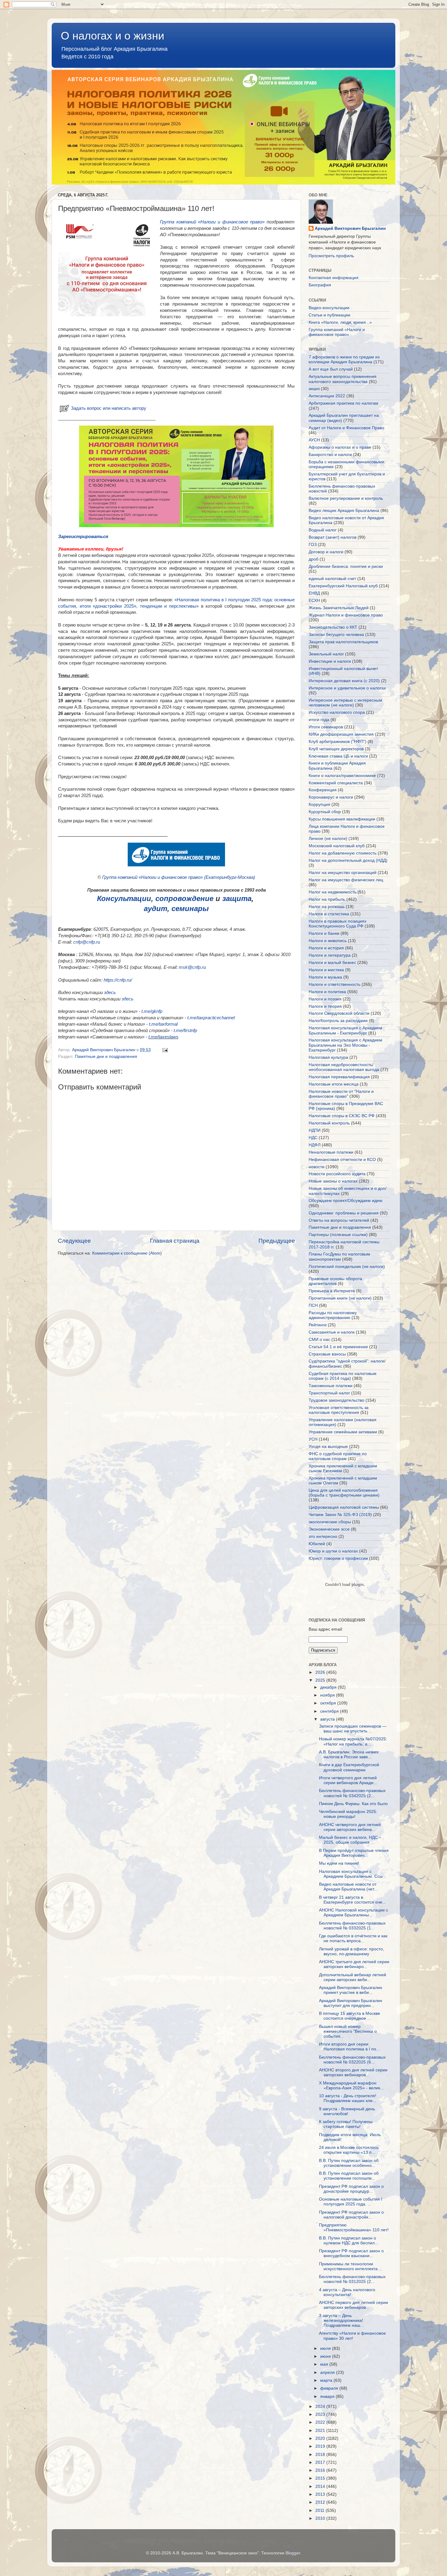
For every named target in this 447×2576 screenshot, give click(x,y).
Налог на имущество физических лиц (346, 880)
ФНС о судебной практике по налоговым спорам (338, 1456)
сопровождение (184, 898)
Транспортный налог (329, 1393)
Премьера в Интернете (332, 1291)
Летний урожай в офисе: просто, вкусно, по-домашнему (352, 1951)
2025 (321, 1680)
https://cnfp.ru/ (118, 980)
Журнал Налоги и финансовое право (346, 615)
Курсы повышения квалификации (342, 819)
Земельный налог (326, 654)
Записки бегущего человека (336, 635)
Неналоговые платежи (331, 1152)
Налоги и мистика (326, 970)
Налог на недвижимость (333, 892)
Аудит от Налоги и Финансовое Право (347, 428)
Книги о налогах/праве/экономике (342, 776)
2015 (321, 2478)
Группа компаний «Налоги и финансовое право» (212, 222)
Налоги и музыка (325, 977)
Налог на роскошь (327, 907)
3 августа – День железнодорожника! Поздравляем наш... (341, 2320)
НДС (313, 1138)
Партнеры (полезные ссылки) (338, 1235)
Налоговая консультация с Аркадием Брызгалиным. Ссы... (353, 1874)
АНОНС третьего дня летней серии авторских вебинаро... (354, 1964)
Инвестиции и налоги (330, 661)
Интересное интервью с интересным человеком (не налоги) (345, 703)
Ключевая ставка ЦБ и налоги (338, 756)
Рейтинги (318, 1325)
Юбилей (317, 1544)
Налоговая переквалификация (339, 1077)
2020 (321, 2438)
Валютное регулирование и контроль (346, 498)
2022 (321, 2422)
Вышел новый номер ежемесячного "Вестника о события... (348, 2031)
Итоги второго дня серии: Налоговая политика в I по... (349, 2047)
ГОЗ (313, 545)
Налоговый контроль (329, 1123)
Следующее (74, 1241)
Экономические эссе (329, 1529)
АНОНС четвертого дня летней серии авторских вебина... (350, 1827)
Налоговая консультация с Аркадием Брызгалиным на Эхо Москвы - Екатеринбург (345, 1045)
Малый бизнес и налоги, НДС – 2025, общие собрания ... (350, 1840)
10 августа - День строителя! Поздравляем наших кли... (348, 2098)
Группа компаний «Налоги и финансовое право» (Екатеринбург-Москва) (179, 877)
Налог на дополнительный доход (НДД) (348, 860)
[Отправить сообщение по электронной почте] (165, 1050)
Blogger (293, 2553)
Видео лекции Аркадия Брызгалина (344, 511)
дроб (314, 559)
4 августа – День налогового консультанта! (347, 2292)
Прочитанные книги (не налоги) (340, 1298)
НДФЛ (315, 1145)
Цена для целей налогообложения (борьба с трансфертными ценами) (344, 1493)
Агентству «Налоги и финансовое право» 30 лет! (352, 2336)
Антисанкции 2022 (327, 396)
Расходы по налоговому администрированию (333, 1315)
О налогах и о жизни (113, 36)
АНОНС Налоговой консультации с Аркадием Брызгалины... (353, 1913)
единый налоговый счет (332, 579)
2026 (321, 1672)
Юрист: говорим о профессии (338, 1558)
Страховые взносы (327, 1354)
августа (328, 1719)
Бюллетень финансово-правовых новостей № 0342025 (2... (352, 1793)
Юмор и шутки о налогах (333, 1551)
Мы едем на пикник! (339, 1863)
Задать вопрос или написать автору (109, 408)
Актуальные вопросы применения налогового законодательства (343, 379)
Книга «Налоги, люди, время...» (340, 322)
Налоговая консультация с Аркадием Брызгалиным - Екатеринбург (345, 1030)
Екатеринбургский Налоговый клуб (343, 586)
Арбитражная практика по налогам (343, 403)
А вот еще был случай (331, 369)
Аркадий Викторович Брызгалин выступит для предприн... (351, 2003)
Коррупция (319, 805)
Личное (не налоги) (328, 839)
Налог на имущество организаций (343, 873)
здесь (110, 993)
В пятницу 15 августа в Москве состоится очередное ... (350, 2016)
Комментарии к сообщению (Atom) (127, 1253)
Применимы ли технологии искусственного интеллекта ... (351, 2266)
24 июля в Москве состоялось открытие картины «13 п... (349, 2150)
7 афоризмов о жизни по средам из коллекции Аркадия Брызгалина (344, 359)
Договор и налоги (326, 552)
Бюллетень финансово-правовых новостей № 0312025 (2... (352, 2279)
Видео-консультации (329, 308)
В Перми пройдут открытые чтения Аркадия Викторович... (354, 1853)
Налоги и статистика (329, 914)
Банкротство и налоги (330, 455)
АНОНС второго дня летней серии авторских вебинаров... (353, 2072)
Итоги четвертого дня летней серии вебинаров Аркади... (348, 1780)
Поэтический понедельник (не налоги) (347, 1267)
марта (327, 2380)
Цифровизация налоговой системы (344, 1507)
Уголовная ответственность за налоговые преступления (339, 1410)
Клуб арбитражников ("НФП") (338, 742)
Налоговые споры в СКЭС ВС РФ (342, 1116)
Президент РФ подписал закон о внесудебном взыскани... (351, 2253)
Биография (320, 285)
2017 (321, 2462)
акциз (314, 389)
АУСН (314, 440)
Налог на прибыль (327, 899)
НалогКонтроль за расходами (338, 1021)
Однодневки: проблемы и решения (344, 1213)
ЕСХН (314, 601)
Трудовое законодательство (336, 1400)
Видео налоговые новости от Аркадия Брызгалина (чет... (348, 1887)
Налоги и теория (325, 1006)
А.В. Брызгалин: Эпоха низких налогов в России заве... (349, 1754)
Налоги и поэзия (325, 999)
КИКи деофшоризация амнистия (341, 734)
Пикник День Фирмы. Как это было (353, 1804)
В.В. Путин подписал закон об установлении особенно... (349, 2163)
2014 (321, 2486)
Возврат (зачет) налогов (333, 537)
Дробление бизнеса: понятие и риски (346, 566)
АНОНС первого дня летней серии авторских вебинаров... (353, 2305)
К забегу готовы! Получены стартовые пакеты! (346, 2124)
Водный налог (323, 530)
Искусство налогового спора (337, 712)
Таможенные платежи (331, 1386)
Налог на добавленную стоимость (343, 853)
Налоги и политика (327, 992)
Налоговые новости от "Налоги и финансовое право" (341, 1094)
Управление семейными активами (343, 1432)
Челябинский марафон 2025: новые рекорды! (348, 1814)
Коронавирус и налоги (331, 797)
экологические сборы (330, 1522)
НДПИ (315, 1130)
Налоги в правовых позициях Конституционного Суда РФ (338, 924)
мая (325, 2364)
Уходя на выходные (328, 1447)
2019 (321, 2446)
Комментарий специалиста (336, 783)
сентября (330, 1711)
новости (317, 1167)
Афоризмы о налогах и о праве (340, 447)
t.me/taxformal (163, 1024)
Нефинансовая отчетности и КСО (342, 1160)
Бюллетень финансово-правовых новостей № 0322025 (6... (352, 2060)
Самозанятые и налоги (332, 1332)
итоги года (319, 720)
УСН (313, 1439)
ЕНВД (314, 593)
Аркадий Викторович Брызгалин (350, 228)
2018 (321, 2455)
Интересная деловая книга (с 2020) (344, 681)
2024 (321, 2407)
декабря (329, 1687)
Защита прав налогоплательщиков (343, 642)
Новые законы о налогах (333, 1181)
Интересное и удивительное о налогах (347, 688)
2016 (321, 2470)
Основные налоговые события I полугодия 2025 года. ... (351, 2202)
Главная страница (175, 1241)
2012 (321, 2502)
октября (329, 1703)
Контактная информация (334, 278)
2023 (321, 2414)
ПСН (313, 1305)
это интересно (323, 1537)
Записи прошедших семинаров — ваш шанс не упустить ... (353, 1729)
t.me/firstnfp (185, 1031)
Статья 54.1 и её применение (338, 1347)
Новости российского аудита (337, 1174)
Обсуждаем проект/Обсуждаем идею (346, 1201)
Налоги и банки (324, 933)
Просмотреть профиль (331, 256)
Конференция (323, 790)
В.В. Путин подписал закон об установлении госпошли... (349, 2176)
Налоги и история (326, 948)
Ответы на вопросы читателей (339, 1220)
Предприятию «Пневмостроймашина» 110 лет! (354, 2227)
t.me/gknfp (152, 1011)
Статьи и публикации (329, 315)
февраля (330, 2388)
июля (326, 2348)
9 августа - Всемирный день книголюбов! (347, 2111)
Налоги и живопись (328, 941)
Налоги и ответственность (334, 984)
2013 (321, 2494)
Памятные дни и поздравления (106, 1057)
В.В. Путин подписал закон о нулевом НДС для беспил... (349, 2241)
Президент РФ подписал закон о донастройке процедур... (351, 2189)
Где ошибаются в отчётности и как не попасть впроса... (353, 1938)
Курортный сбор (325, 812)
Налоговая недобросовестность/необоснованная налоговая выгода (344, 1067)
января (328, 2396)
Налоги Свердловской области (339, 1013)
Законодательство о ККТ (333, 627)
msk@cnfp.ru (192, 967)
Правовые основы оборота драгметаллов (335, 1281)
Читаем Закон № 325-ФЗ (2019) (340, 1515)
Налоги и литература (330, 955)
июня (326, 2356)
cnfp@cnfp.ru (87, 942)
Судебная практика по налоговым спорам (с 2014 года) (343, 1376)
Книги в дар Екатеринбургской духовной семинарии (349, 1767)
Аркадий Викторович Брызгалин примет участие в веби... (351, 1990)
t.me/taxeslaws (163, 1037)
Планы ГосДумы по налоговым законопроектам (339, 1257)
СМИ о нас (319, 1340)
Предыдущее (277, 1241)
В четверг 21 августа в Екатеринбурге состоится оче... (352, 1900)
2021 (321, 2431)
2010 (321, 2518)
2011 (321, 2510)
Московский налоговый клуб (337, 846)
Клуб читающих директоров (336, 749)
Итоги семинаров (326, 727)
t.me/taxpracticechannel (211, 1018)
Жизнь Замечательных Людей (339, 608)
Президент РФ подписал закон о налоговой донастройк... (351, 2215)
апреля (328, 2372)
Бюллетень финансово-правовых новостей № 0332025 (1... (352, 1926)
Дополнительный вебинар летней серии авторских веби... (353, 1977)
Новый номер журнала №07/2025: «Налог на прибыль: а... (353, 1741)
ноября (328, 1695)
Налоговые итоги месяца (334, 1084)
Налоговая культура (328, 1057)
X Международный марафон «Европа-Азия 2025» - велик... (351, 2086)
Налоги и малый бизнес (332, 963)
